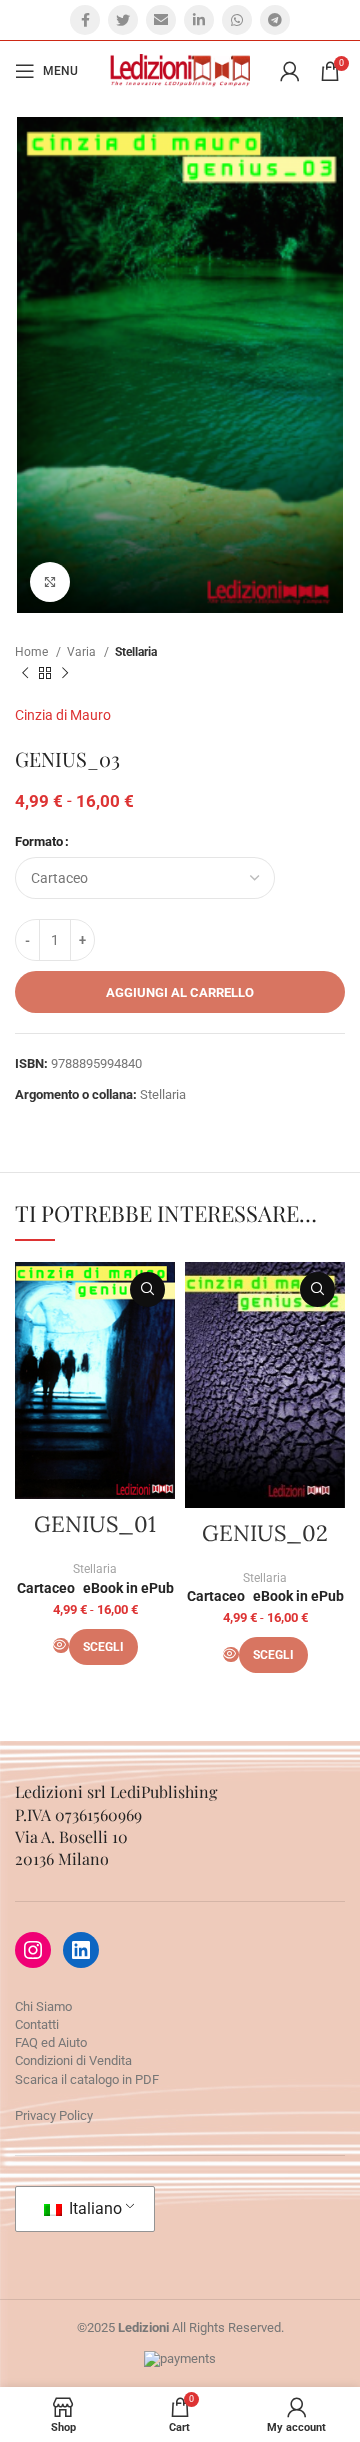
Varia (83, 652)
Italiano (93, 2208)
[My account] (290, 71)
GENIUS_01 (95, 1524)
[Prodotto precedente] (25, 673)
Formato (39, 841)
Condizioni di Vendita (73, 2060)
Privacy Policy (54, 2115)
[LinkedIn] (81, 1950)
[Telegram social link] (275, 20)
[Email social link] (161, 20)
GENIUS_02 (265, 1533)
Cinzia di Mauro (63, 715)
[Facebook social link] (85, 20)
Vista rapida (147, 1289)
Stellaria (136, 652)
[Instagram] (33, 1950)
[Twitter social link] (123, 20)
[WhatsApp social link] (237, 20)
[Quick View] (61, 1645)
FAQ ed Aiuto (51, 2042)
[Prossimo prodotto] (65, 673)
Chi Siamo (43, 2006)
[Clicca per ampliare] (50, 582)
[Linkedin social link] (199, 20)
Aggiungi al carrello (180, 992)
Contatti (37, 2024)
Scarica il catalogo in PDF (87, 2079)
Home (33, 652)
